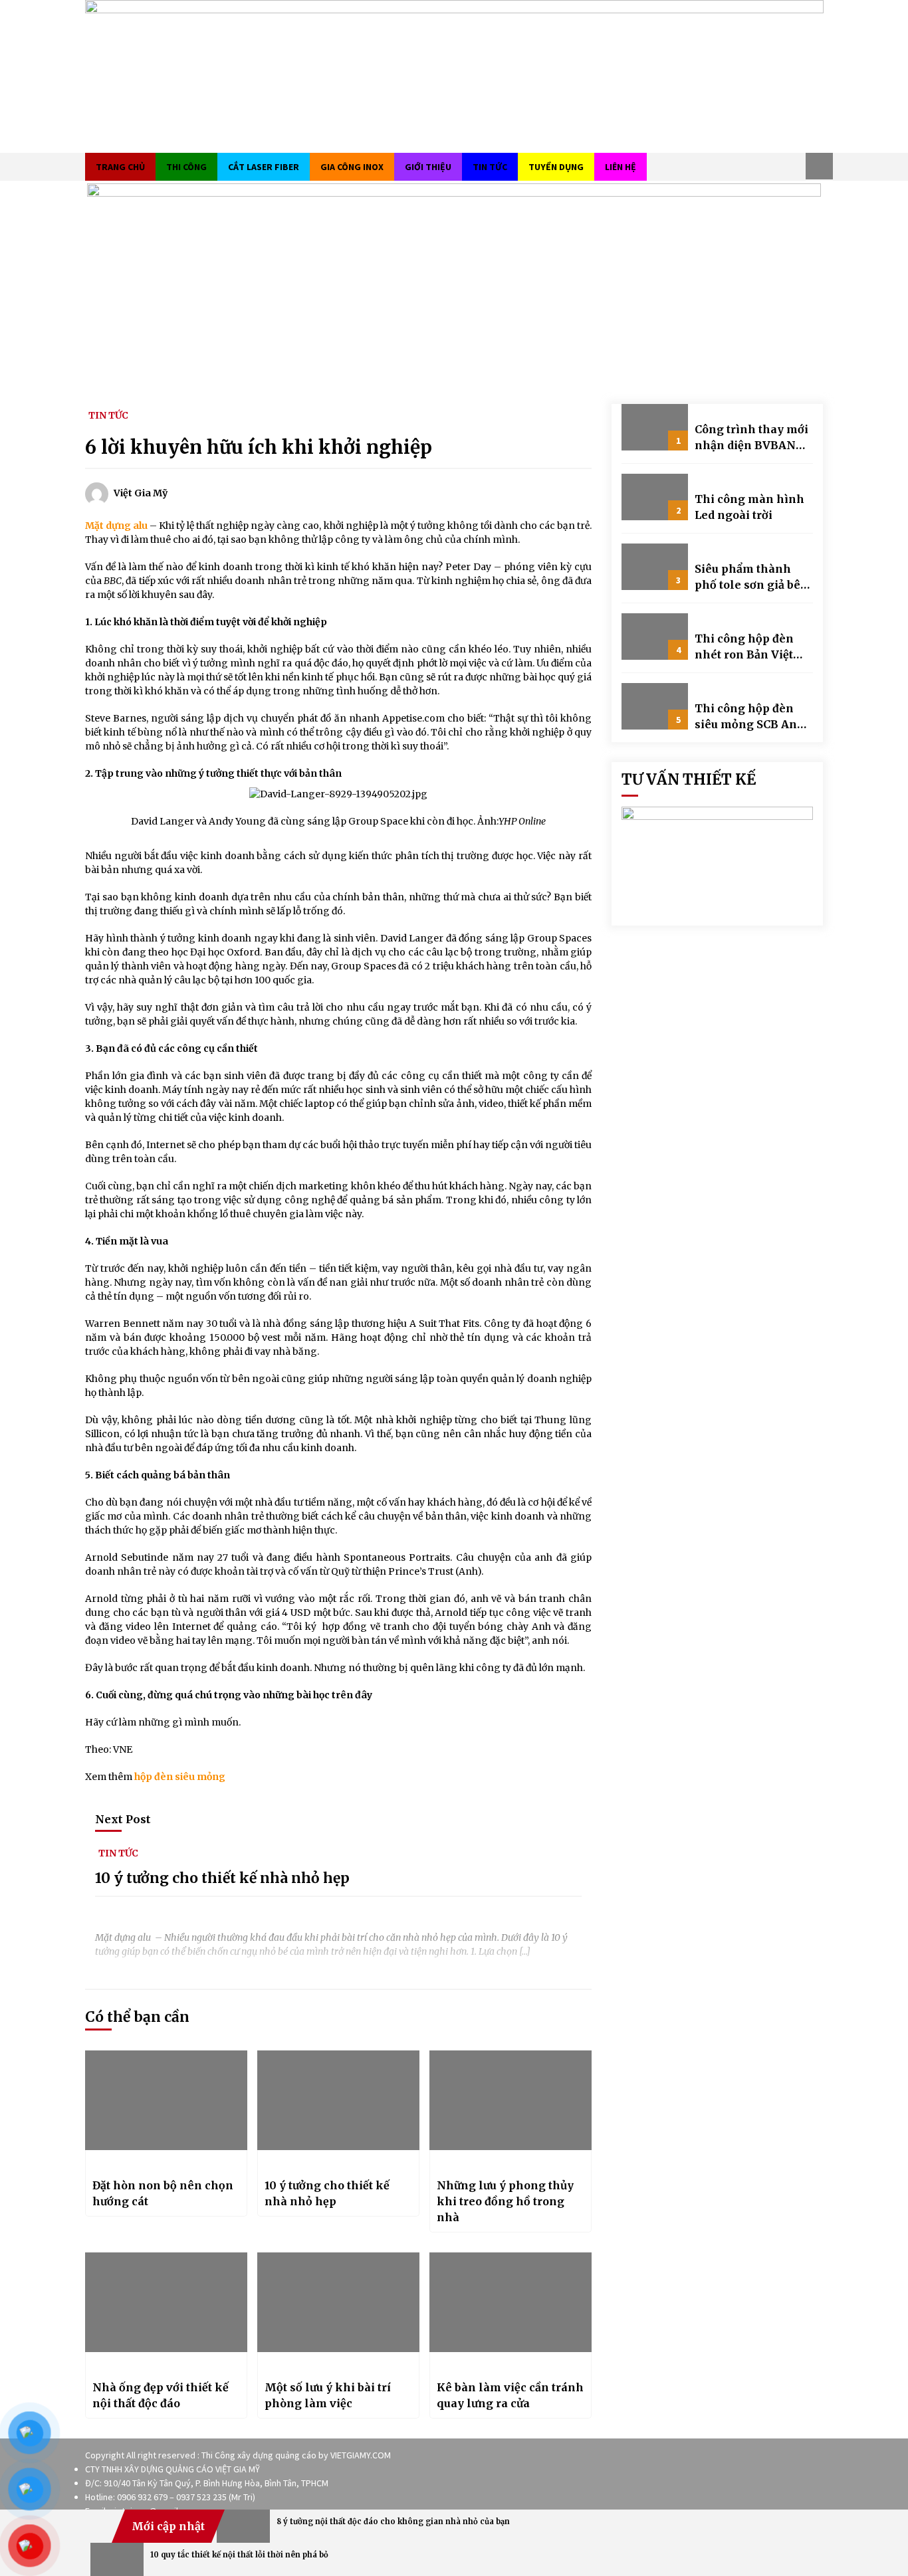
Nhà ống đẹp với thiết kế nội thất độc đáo (161, 2395)
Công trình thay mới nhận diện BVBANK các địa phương (751, 438)
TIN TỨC (490, 167)
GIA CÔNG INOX (352, 167)
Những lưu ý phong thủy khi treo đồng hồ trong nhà (505, 2201)
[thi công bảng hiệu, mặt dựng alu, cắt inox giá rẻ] (454, 75)
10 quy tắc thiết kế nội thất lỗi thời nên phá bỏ (239, 2555)
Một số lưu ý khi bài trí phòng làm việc (328, 2395)
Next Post (123, 1819)
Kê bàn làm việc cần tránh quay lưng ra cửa (510, 2395)
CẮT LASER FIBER (264, 167)
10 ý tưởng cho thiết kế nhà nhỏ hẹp (222, 1879)
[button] (819, 166)
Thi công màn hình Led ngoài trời (749, 507)
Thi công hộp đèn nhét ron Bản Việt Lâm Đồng (744, 647)
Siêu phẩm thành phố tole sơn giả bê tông (747, 577)
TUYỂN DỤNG (556, 167)
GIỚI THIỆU (428, 167)
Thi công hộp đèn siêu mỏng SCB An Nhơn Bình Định (746, 717)
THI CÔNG (186, 167)
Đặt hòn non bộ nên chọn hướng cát (163, 2193)
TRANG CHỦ (120, 167)
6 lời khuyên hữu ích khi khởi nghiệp (259, 447)
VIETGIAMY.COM (361, 2455)
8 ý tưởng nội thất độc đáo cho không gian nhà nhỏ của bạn (393, 2522)
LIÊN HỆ (621, 167)
